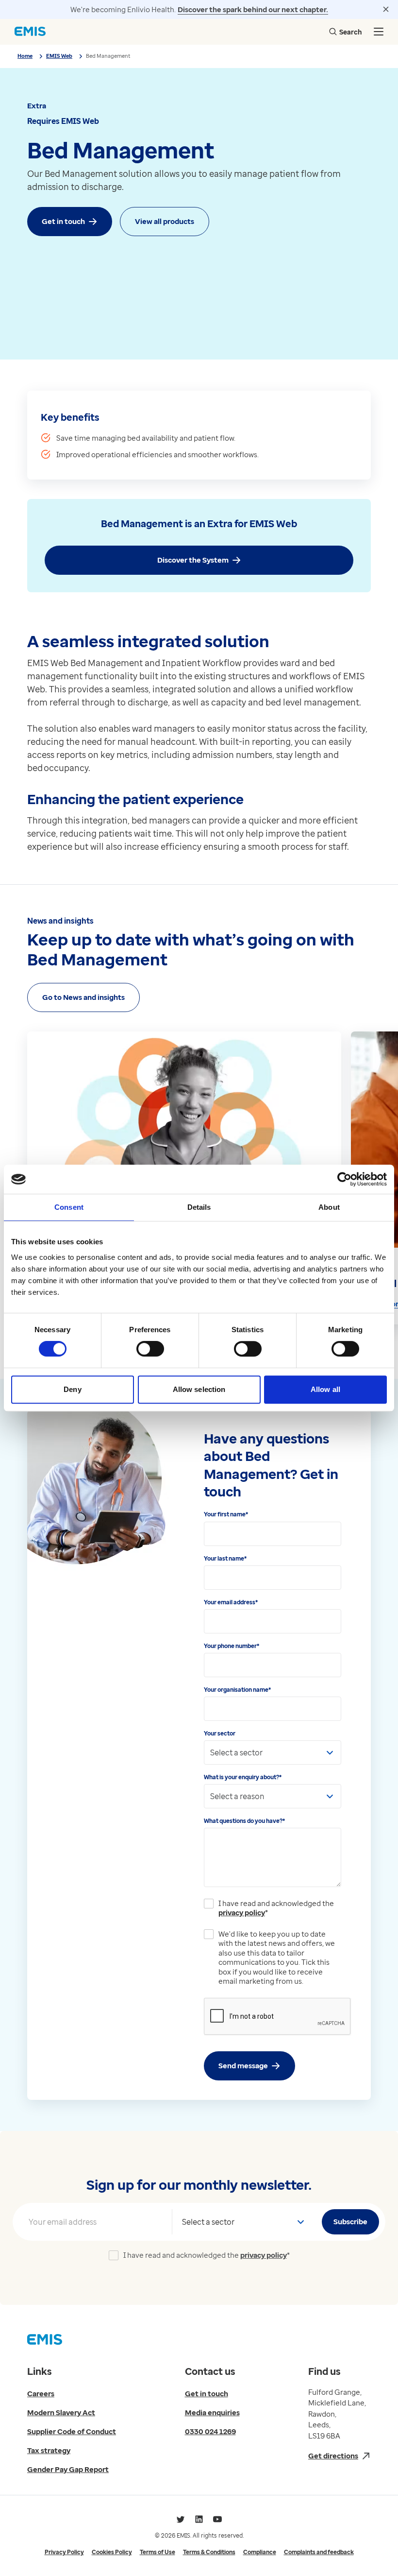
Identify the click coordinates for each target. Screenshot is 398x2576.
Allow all (325, 1389)
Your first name (226, 1514)
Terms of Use (158, 2552)
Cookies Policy (112, 2552)
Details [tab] (199, 1207)
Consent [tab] (69, 1207)
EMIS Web (59, 56)
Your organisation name (237, 1690)
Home (25, 56)
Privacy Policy (64, 2552)
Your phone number (232, 1646)
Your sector (220, 1733)
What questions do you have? (244, 1821)
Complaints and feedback (319, 2552)
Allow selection (199, 1389)
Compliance (260, 2552)
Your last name (225, 1558)
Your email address (231, 1602)
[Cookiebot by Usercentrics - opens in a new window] (344, 1179)
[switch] (150, 1349)
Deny (72, 1389)
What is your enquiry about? (243, 1777)
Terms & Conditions (209, 2552)
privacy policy (242, 1912)
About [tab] (329, 1207)
